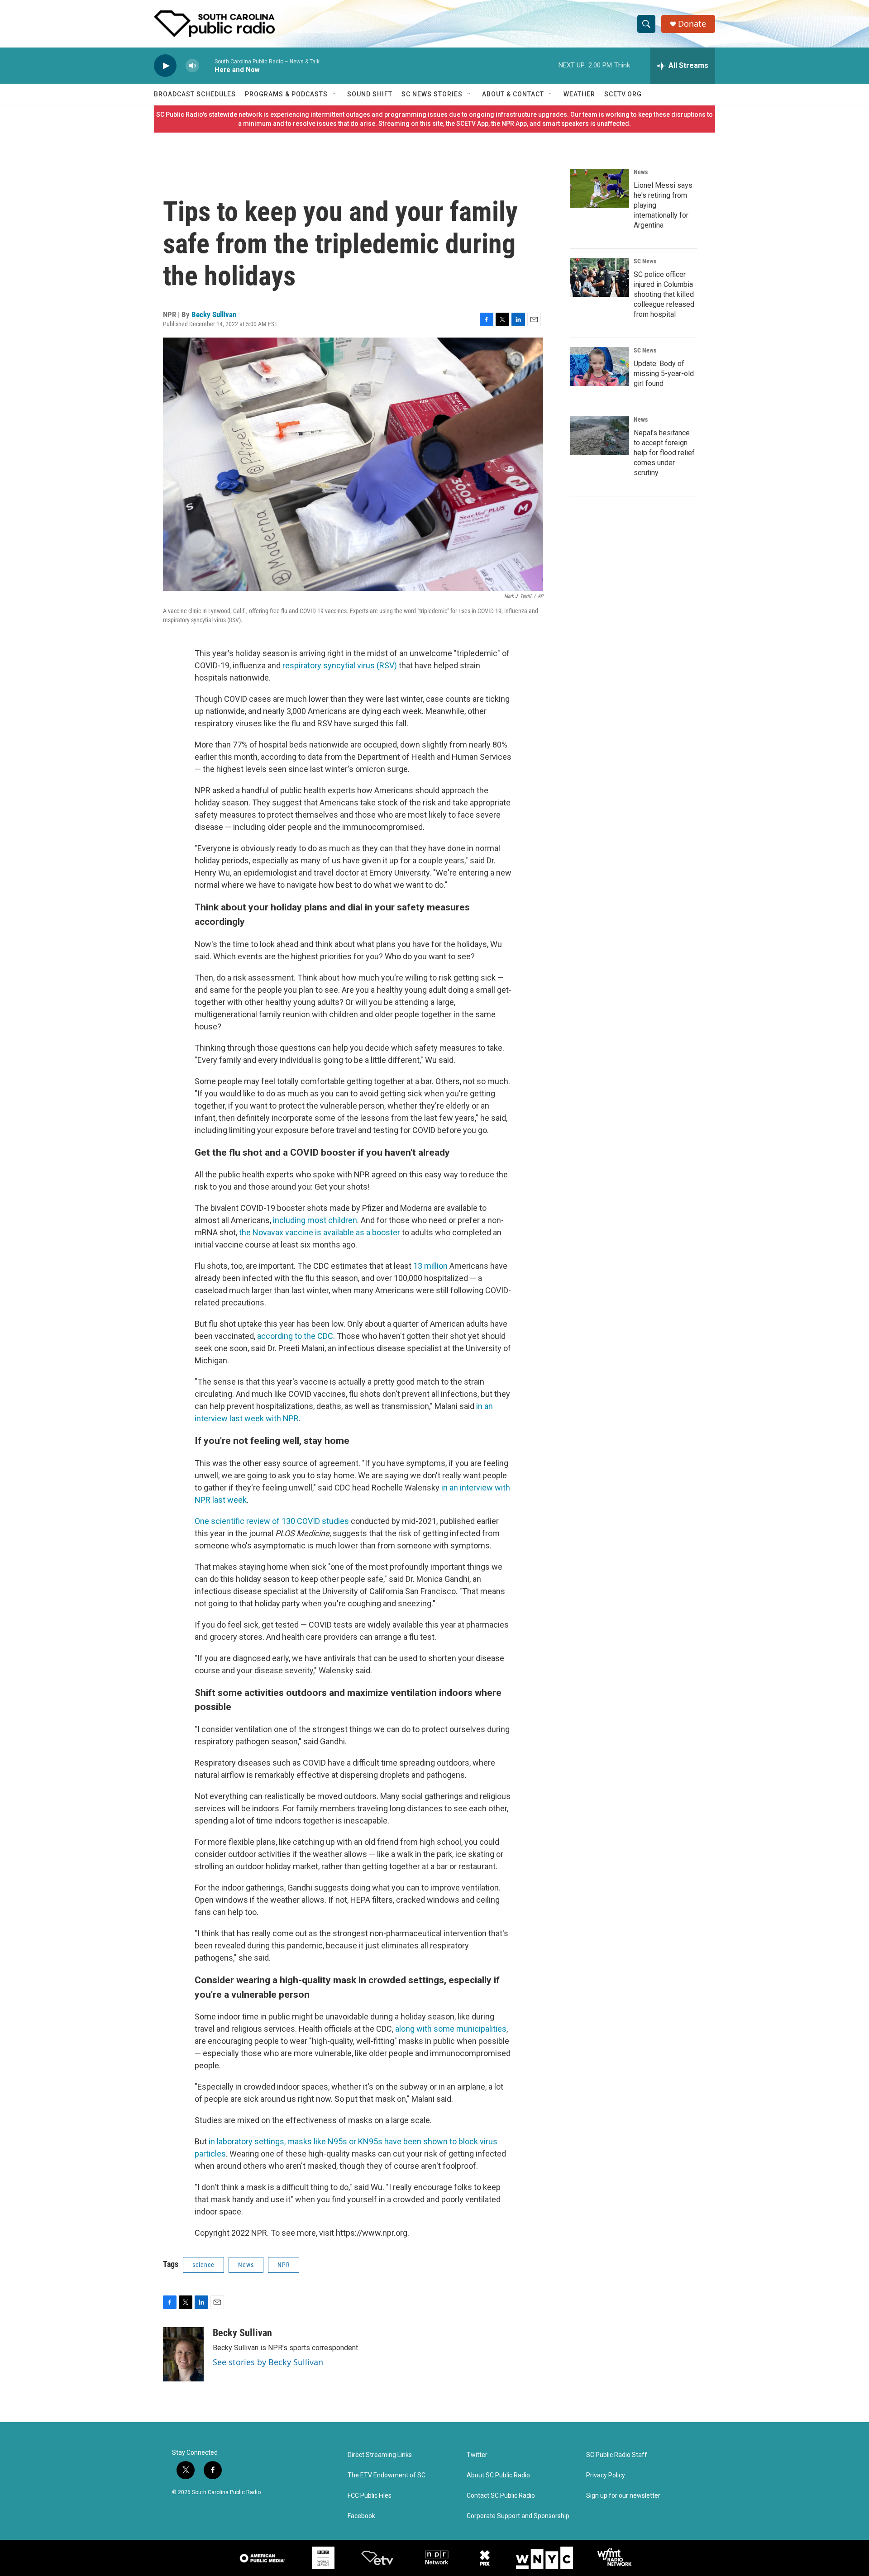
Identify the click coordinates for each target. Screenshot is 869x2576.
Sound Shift (370, 94)
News (246, 2265)
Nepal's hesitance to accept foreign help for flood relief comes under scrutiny (664, 453)
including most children (315, 1220)
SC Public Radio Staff (617, 2455)
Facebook (361, 2516)
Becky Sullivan (214, 314)
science (203, 2265)
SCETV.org (623, 94)
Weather (579, 94)
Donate (692, 24)
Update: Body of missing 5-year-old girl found (664, 374)
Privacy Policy (606, 2475)
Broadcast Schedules (195, 94)
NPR (284, 2265)
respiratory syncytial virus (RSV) (340, 665)
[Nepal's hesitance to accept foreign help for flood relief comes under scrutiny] (600, 436)
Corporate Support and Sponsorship (518, 2516)
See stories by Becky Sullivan (268, 2362)
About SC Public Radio (498, 2475)
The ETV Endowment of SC (387, 2475)
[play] (165, 66)
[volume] (192, 66)
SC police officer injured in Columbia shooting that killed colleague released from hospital (664, 294)
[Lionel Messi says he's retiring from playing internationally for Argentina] (600, 188)
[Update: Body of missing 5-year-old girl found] (600, 367)
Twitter (477, 2455)
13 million (430, 1266)
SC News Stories (432, 94)
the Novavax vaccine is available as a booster (320, 1232)
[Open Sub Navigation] (334, 94)
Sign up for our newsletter (623, 2496)
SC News (645, 261)
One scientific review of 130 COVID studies (272, 1521)
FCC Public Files (370, 2496)
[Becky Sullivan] (183, 2354)
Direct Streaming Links (380, 2455)
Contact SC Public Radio (501, 2496)
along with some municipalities (451, 2029)
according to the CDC (295, 1336)
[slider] (207, 65)
